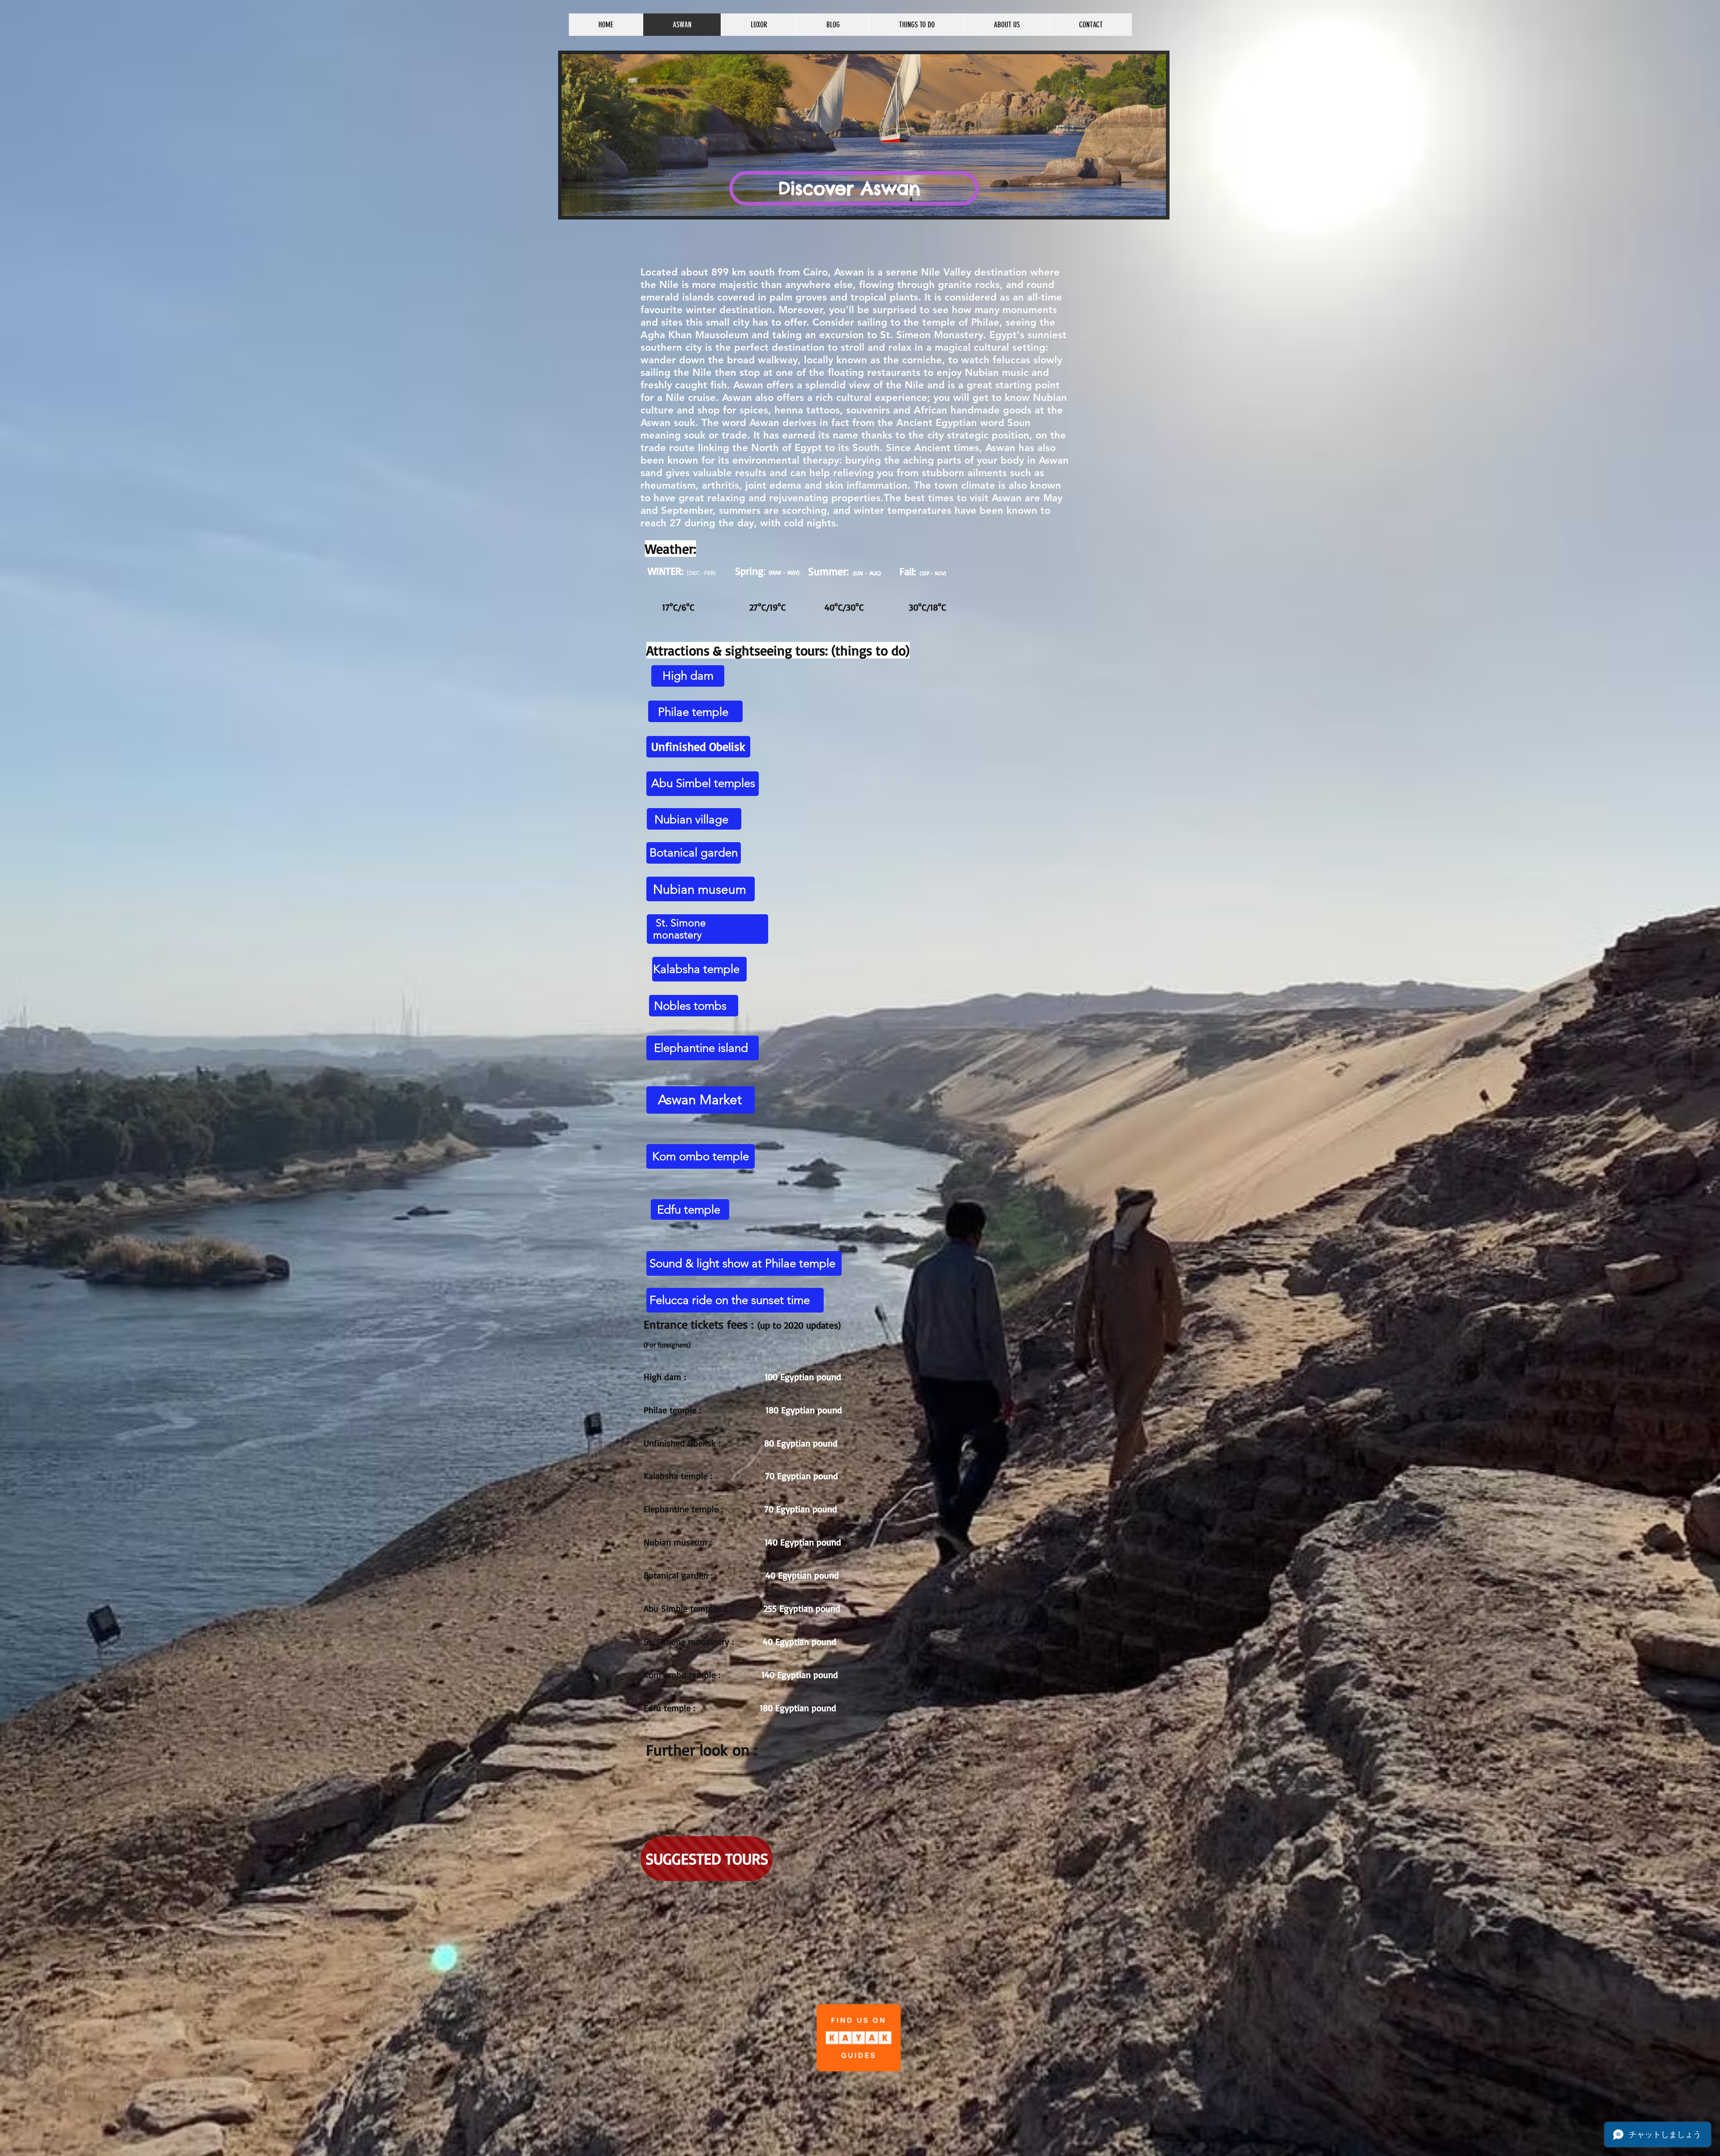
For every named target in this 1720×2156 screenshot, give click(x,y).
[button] (864, 135)
